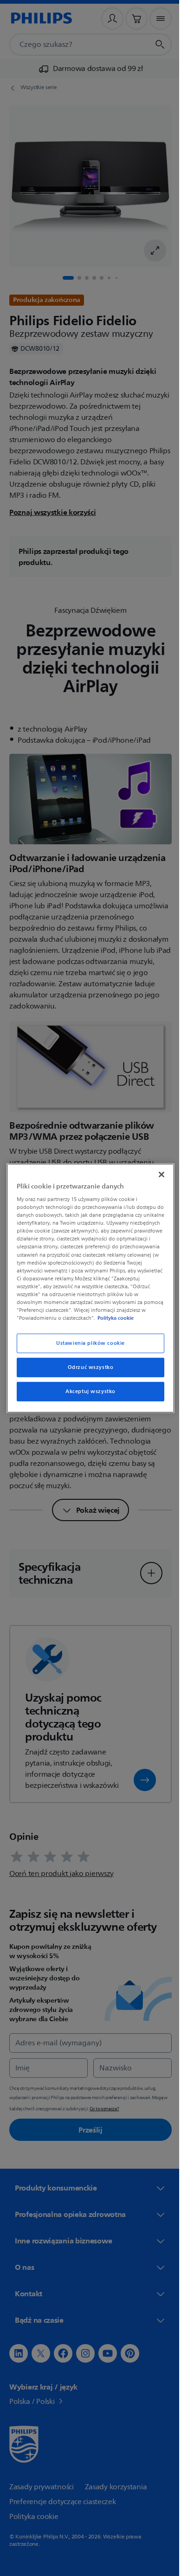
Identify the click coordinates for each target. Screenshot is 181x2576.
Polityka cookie (67, 1322)
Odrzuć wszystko (87, 1371)
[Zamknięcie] (157, 1170)
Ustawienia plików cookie (87, 1347)
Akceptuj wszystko (87, 1395)
